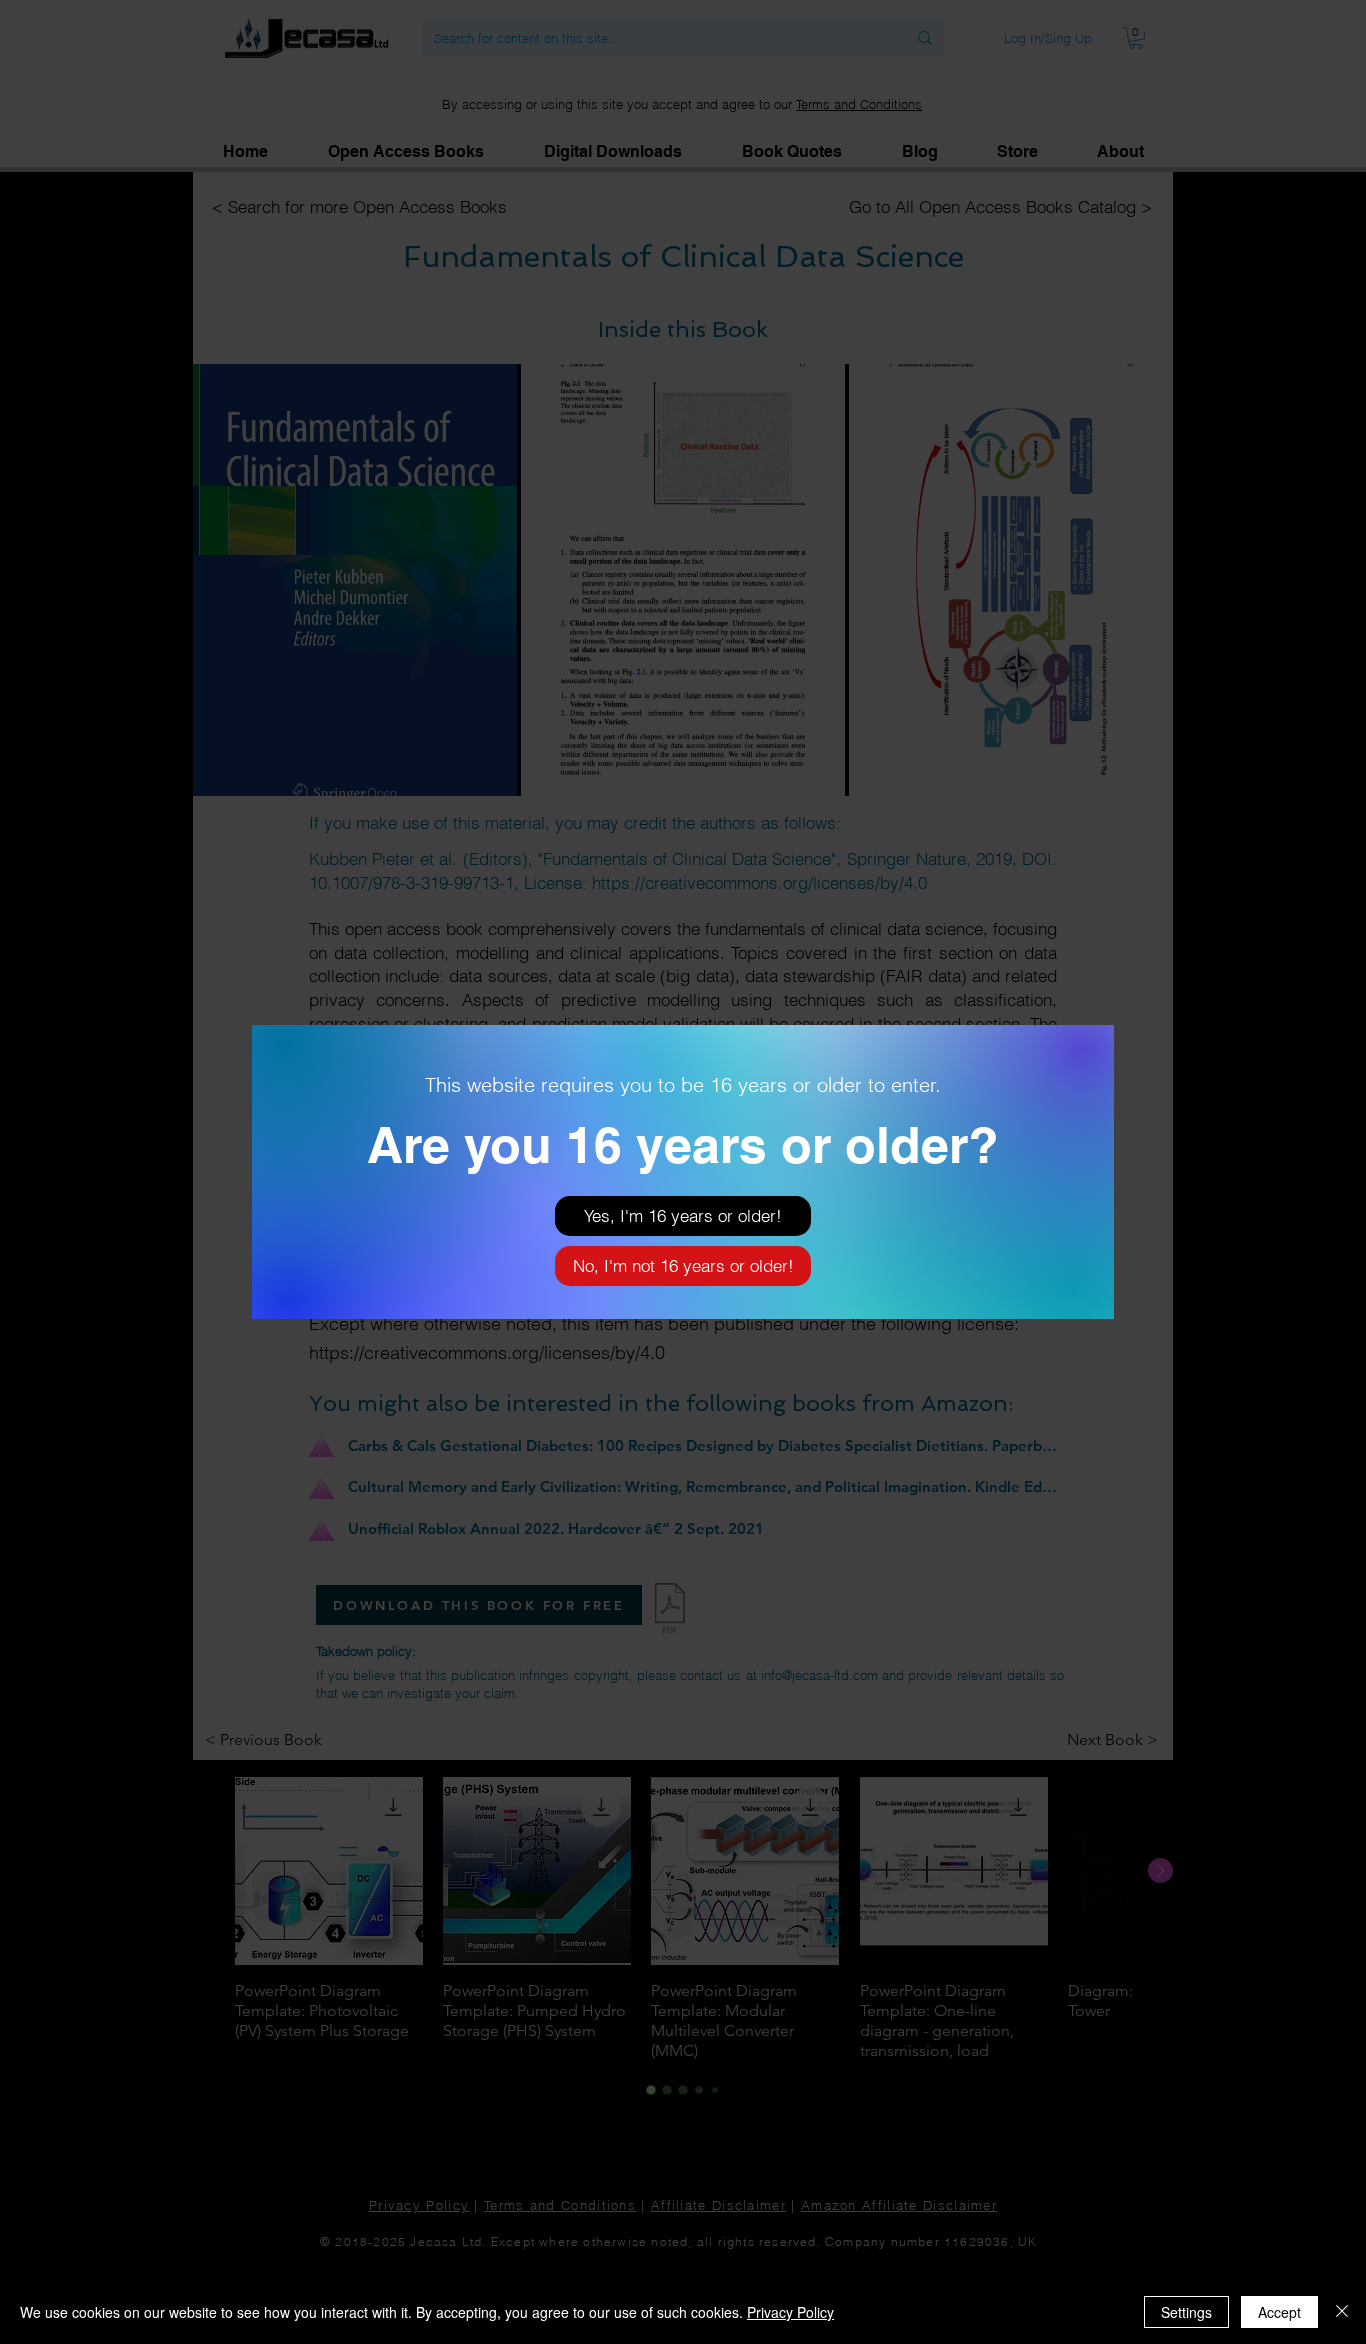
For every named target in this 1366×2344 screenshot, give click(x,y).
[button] (683, 1216)
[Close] (1342, 2312)
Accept (1279, 2312)
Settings (1186, 2312)
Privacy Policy (790, 2312)
